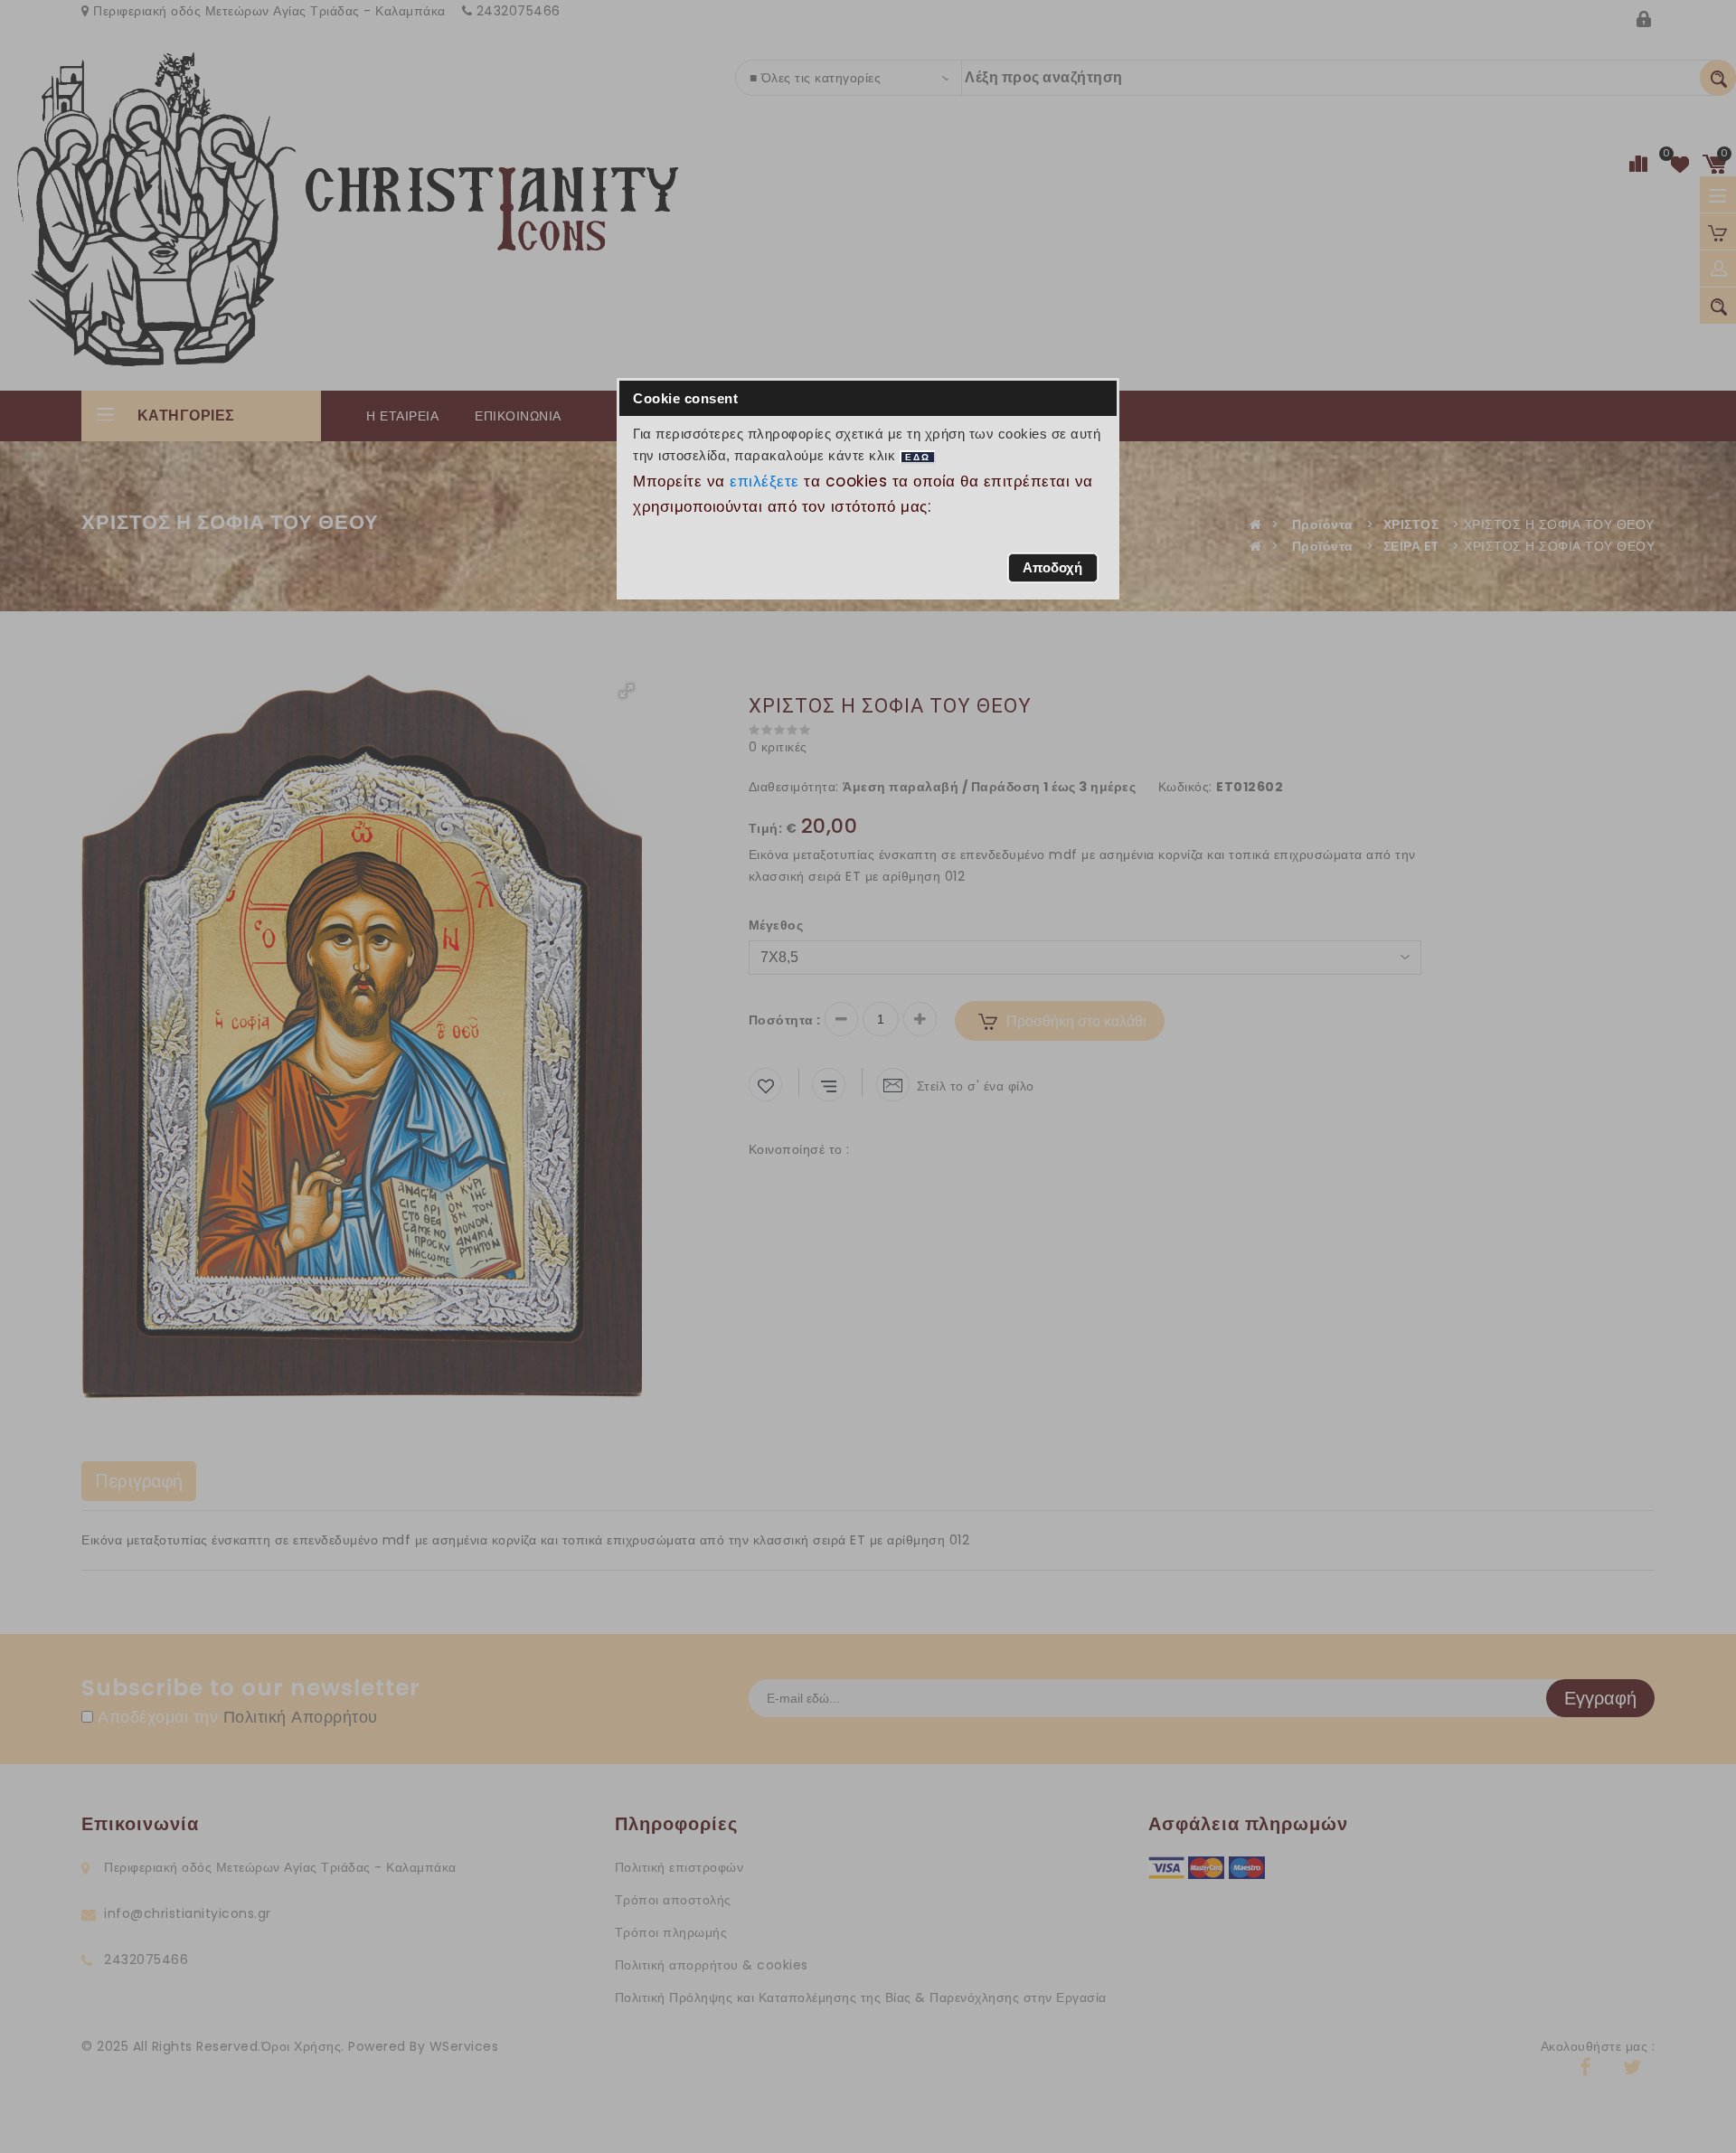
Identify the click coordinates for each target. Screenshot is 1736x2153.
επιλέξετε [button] (765, 481)
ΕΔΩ (918, 457)
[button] (1053, 568)
